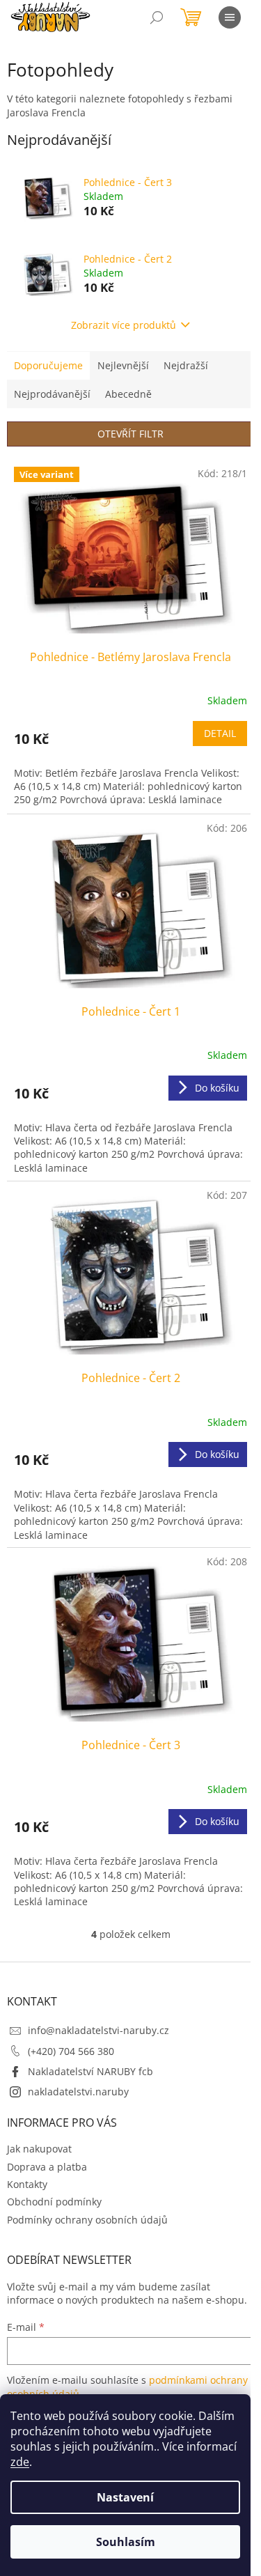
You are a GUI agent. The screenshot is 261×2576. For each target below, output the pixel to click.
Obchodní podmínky (54, 2202)
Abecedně (128, 394)
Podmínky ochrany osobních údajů (87, 2220)
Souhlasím (126, 2542)
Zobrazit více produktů (124, 325)
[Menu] (230, 17)
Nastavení (125, 2497)
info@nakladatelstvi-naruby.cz (98, 2030)
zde (20, 2462)
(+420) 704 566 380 (71, 2051)
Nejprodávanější (52, 394)
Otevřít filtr (130, 434)
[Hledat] (157, 17)
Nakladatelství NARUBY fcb (90, 2071)
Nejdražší (186, 365)
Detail (220, 733)
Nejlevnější (123, 365)
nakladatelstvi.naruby (78, 2092)
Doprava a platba (47, 2167)
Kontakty (27, 2184)
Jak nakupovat (39, 2149)
